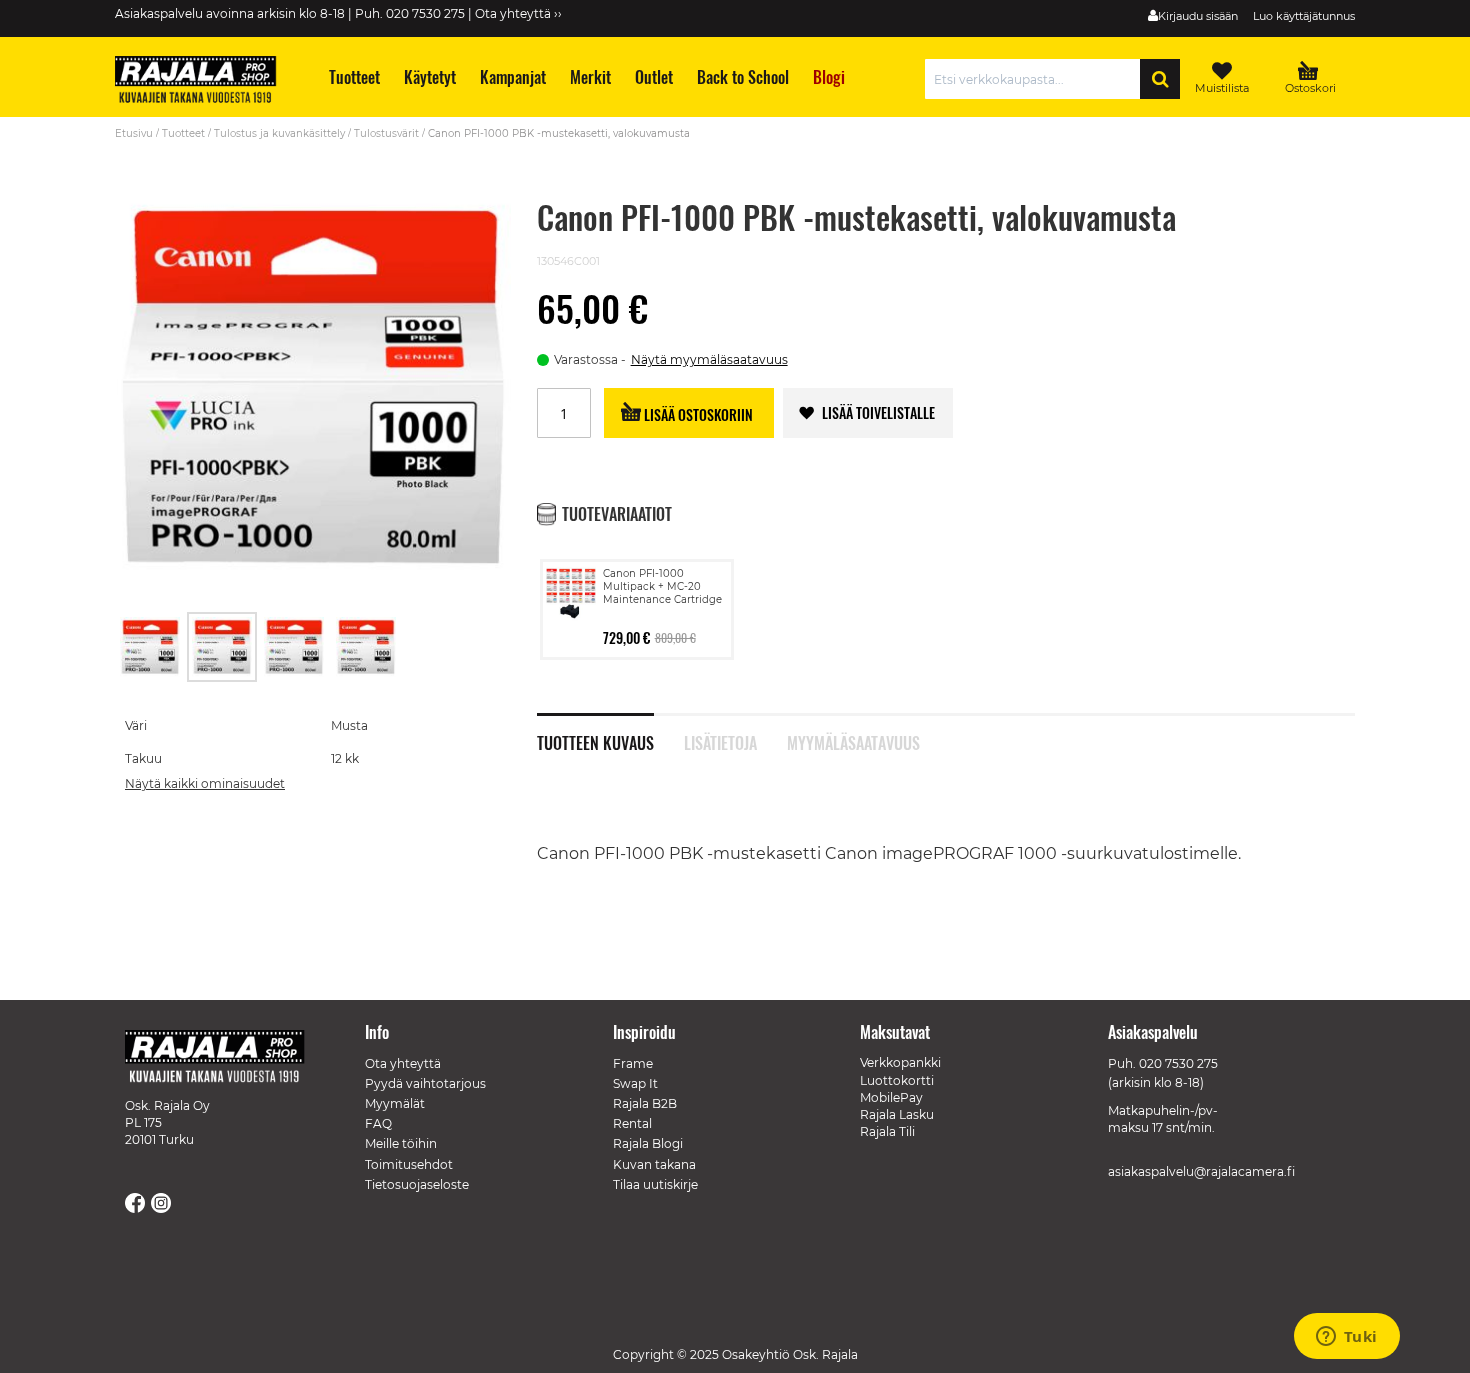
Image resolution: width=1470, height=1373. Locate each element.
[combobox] (1037, 79)
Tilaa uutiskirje (655, 1184)
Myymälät (395, 1103)
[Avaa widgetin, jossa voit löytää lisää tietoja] (1346, 1338)
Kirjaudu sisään (1198, 16)
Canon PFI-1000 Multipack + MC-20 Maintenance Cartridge (662, 586)
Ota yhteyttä (403, 1063)
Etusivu (134, 133)
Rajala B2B (645, 1103)
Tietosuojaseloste (417, 1184)
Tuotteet (183, 133)
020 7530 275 (1178, 1063)
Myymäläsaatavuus (853, 741)
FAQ (378, 1123)
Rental (632, 1123)
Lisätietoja (720, 741)
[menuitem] (353, 77)
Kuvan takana (654, 1164)
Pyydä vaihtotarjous (425, 1083)
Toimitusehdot (409, 1164)
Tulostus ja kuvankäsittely (279, 133)
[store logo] (205, 82)
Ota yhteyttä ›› (518, 13)
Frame (633, 1063)
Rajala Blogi (648, 1143)
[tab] (610, 732)
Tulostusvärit (386, 133)
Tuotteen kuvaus (595, 741)
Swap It (635, 1083)
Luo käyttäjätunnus (1304, 16)
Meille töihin (401, 1143)
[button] (151, 647)
